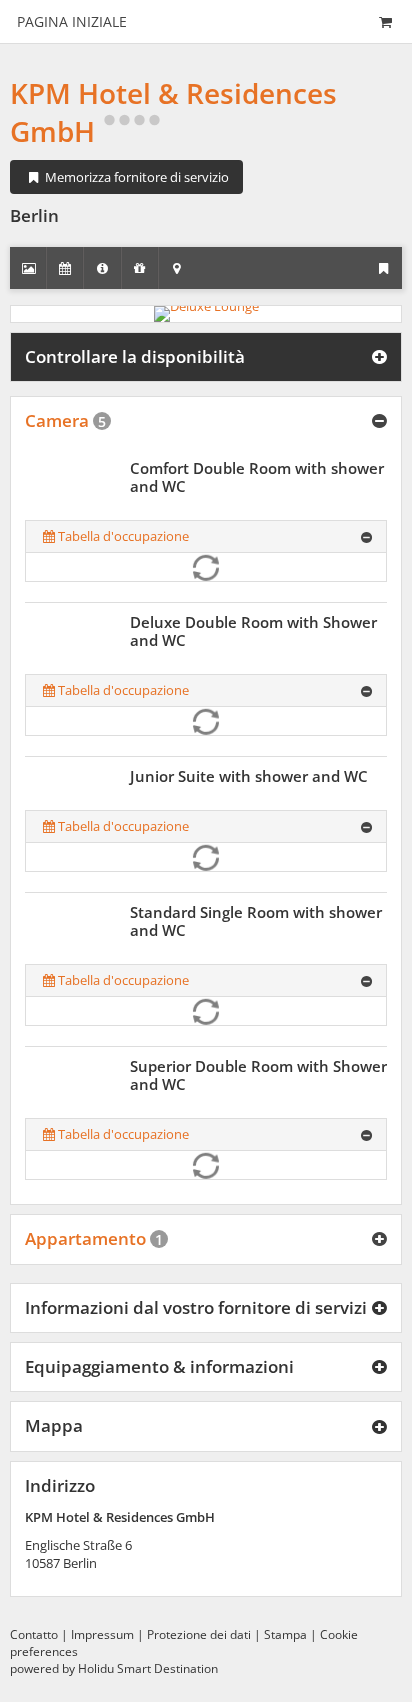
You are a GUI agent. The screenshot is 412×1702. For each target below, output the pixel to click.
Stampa (285, 1634)
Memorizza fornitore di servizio (135, 177)
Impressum (102, 1634)
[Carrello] (385, 21)
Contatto (34, 1634)
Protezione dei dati (199, 1634)
